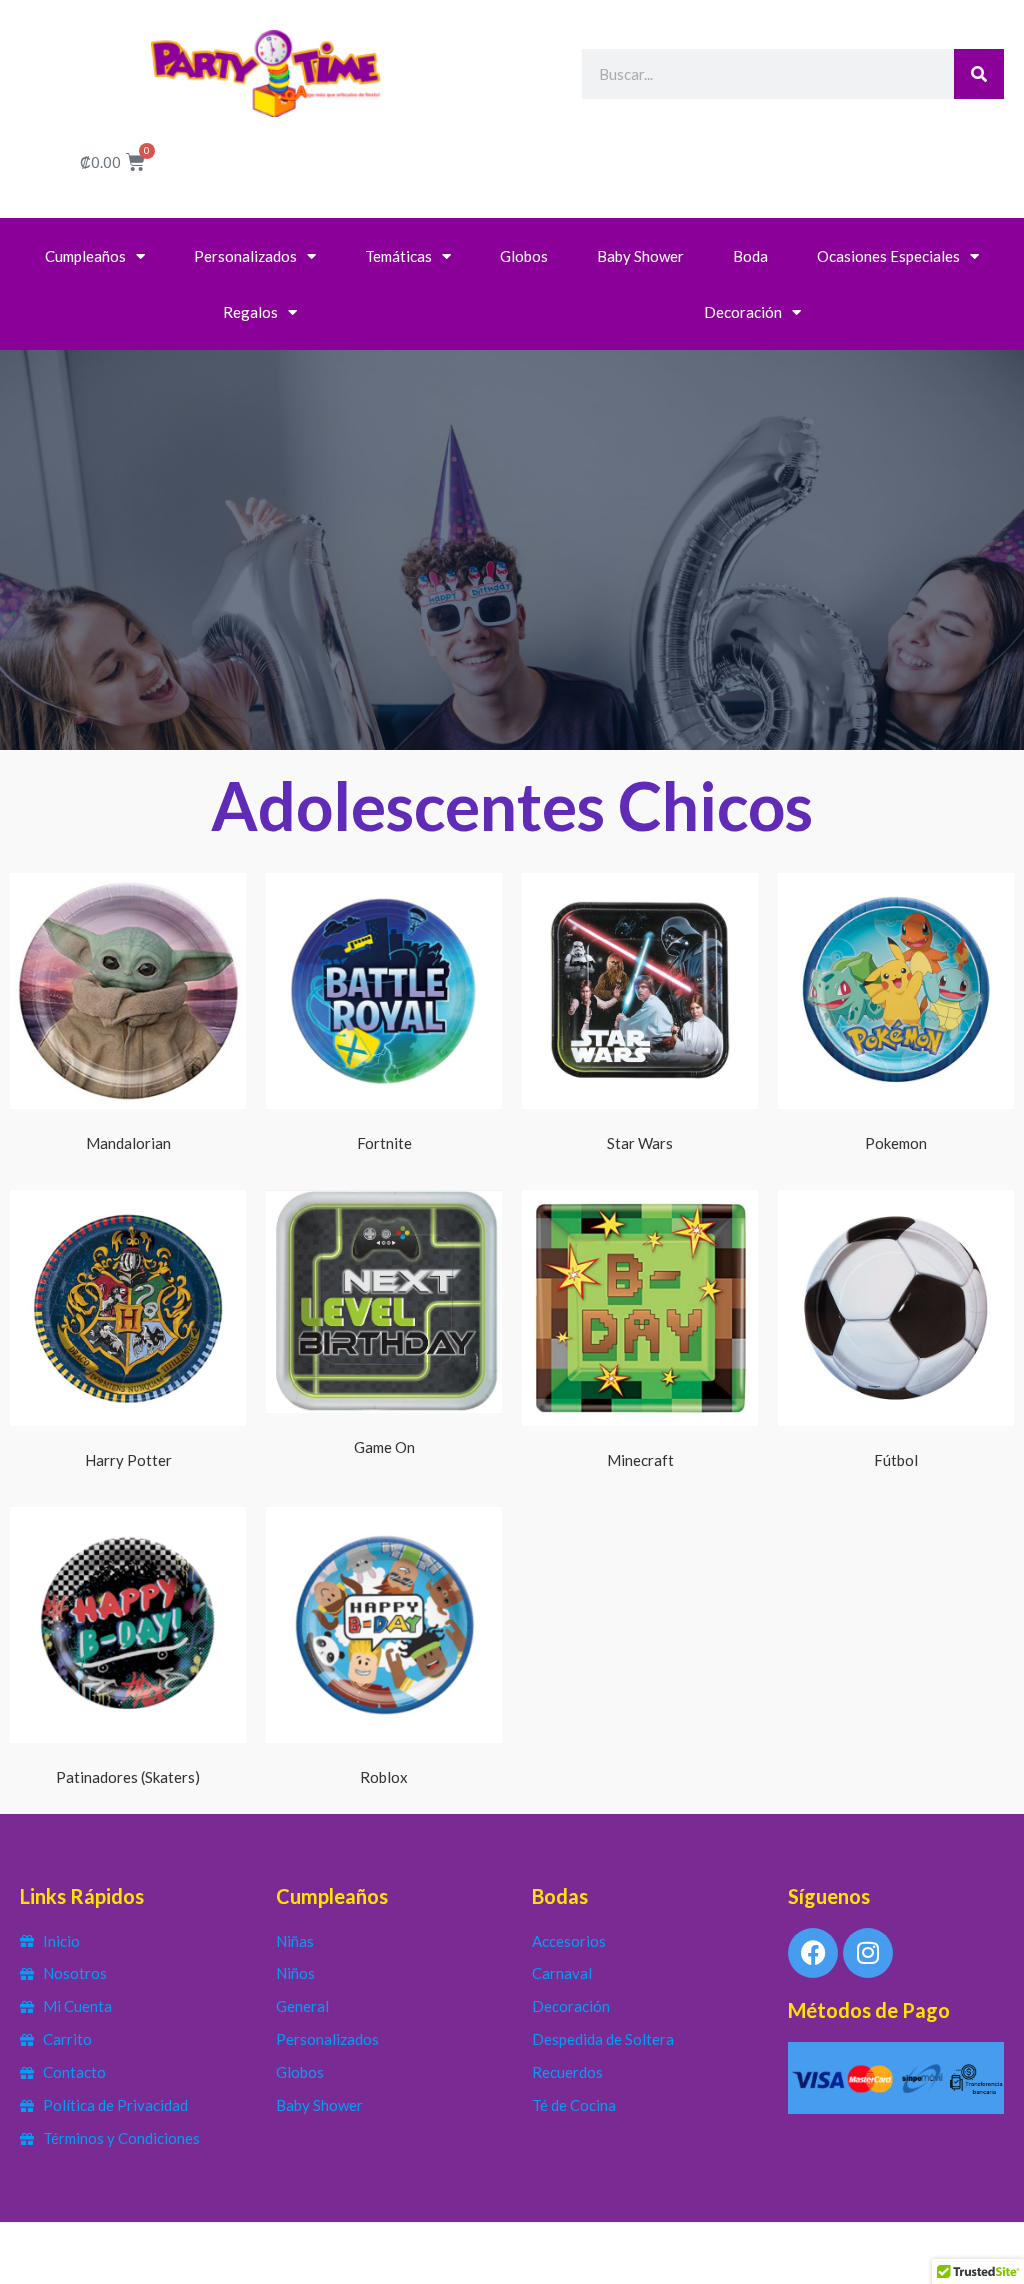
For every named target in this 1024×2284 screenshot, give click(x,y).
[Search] (979, 74)
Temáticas (398, 256)
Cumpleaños (85, 256)
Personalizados (245, 256)
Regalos (250, 312)
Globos (524, 256)
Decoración (743, 312)
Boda (750, 256)
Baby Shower (640, 256)
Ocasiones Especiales (888, 256)
